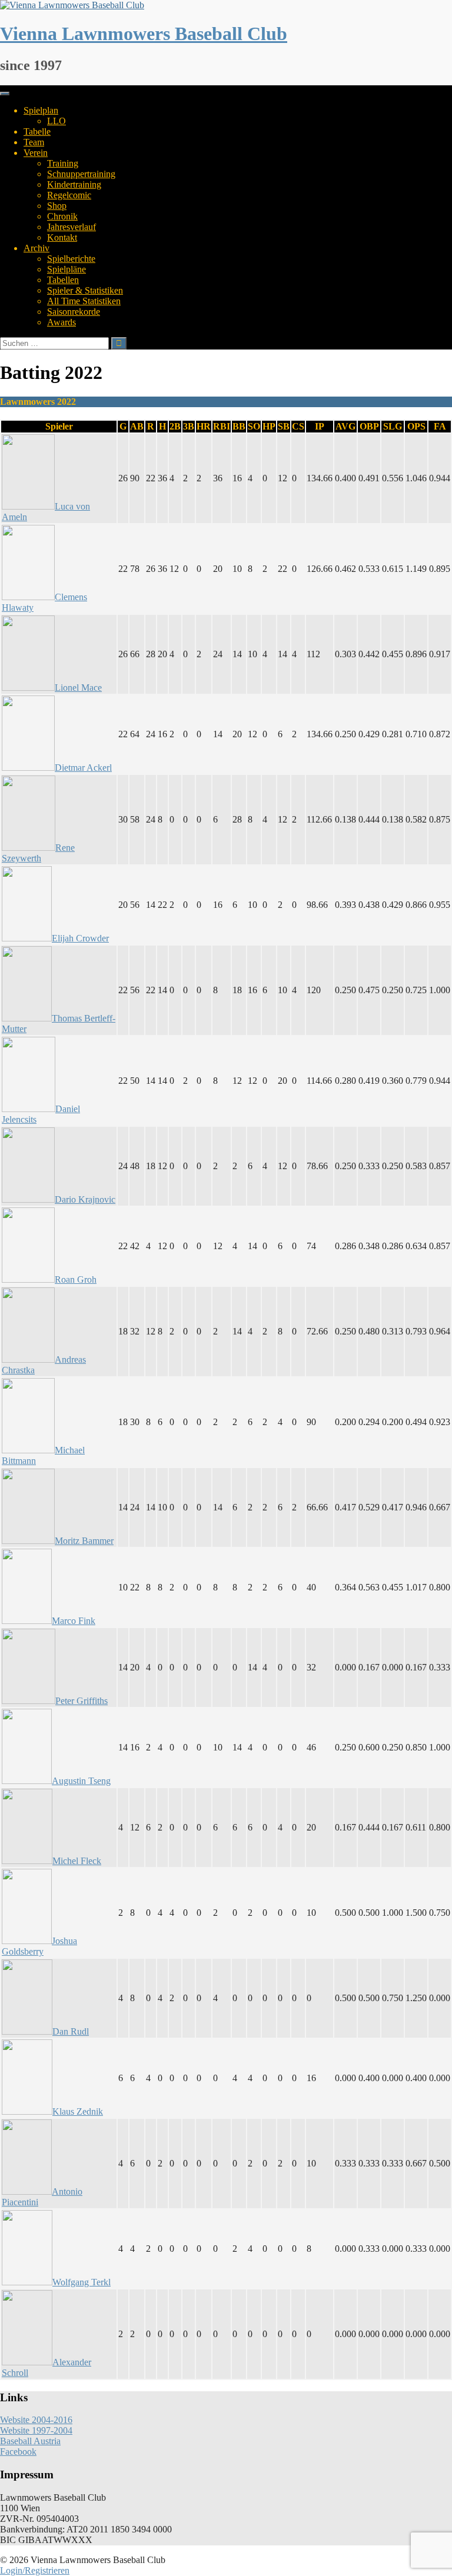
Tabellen (63, 280)
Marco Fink (74, 1621)
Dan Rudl (71, 2031)
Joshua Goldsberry (39, 1946)
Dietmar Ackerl (83, 768)
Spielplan (41, 110)
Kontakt (62, 237)
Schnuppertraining (81, 174)
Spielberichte (71, 259)
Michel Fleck (77, 1861)
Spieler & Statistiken (85, 290)
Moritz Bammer (84, 1541)
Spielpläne (67, 269)
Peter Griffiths (82, 1701)
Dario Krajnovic (85, 1199)
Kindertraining (74, 184)
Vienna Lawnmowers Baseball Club (144, 34)
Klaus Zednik (78, 2111)
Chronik (62, 216)
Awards (62, 322)
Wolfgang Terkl (82, 2282)
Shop (57, 206)
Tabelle (37, 132)
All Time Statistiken (84, 301)
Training (63, 163)
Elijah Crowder (80, 938)
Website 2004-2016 (36, 2420)
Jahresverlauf (72, 227)
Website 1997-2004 (36, 2430)
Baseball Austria (30, 2441)
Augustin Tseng (81, 1781)
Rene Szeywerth (38, 853)
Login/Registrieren (35, 2570)
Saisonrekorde (74, 312)
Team (34, 142)
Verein (36, 153)
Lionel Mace (78, 688)
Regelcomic (69, 195)
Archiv (36, 248)
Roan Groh (76, 1279)
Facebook (18, 2452)
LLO (56, 121)
